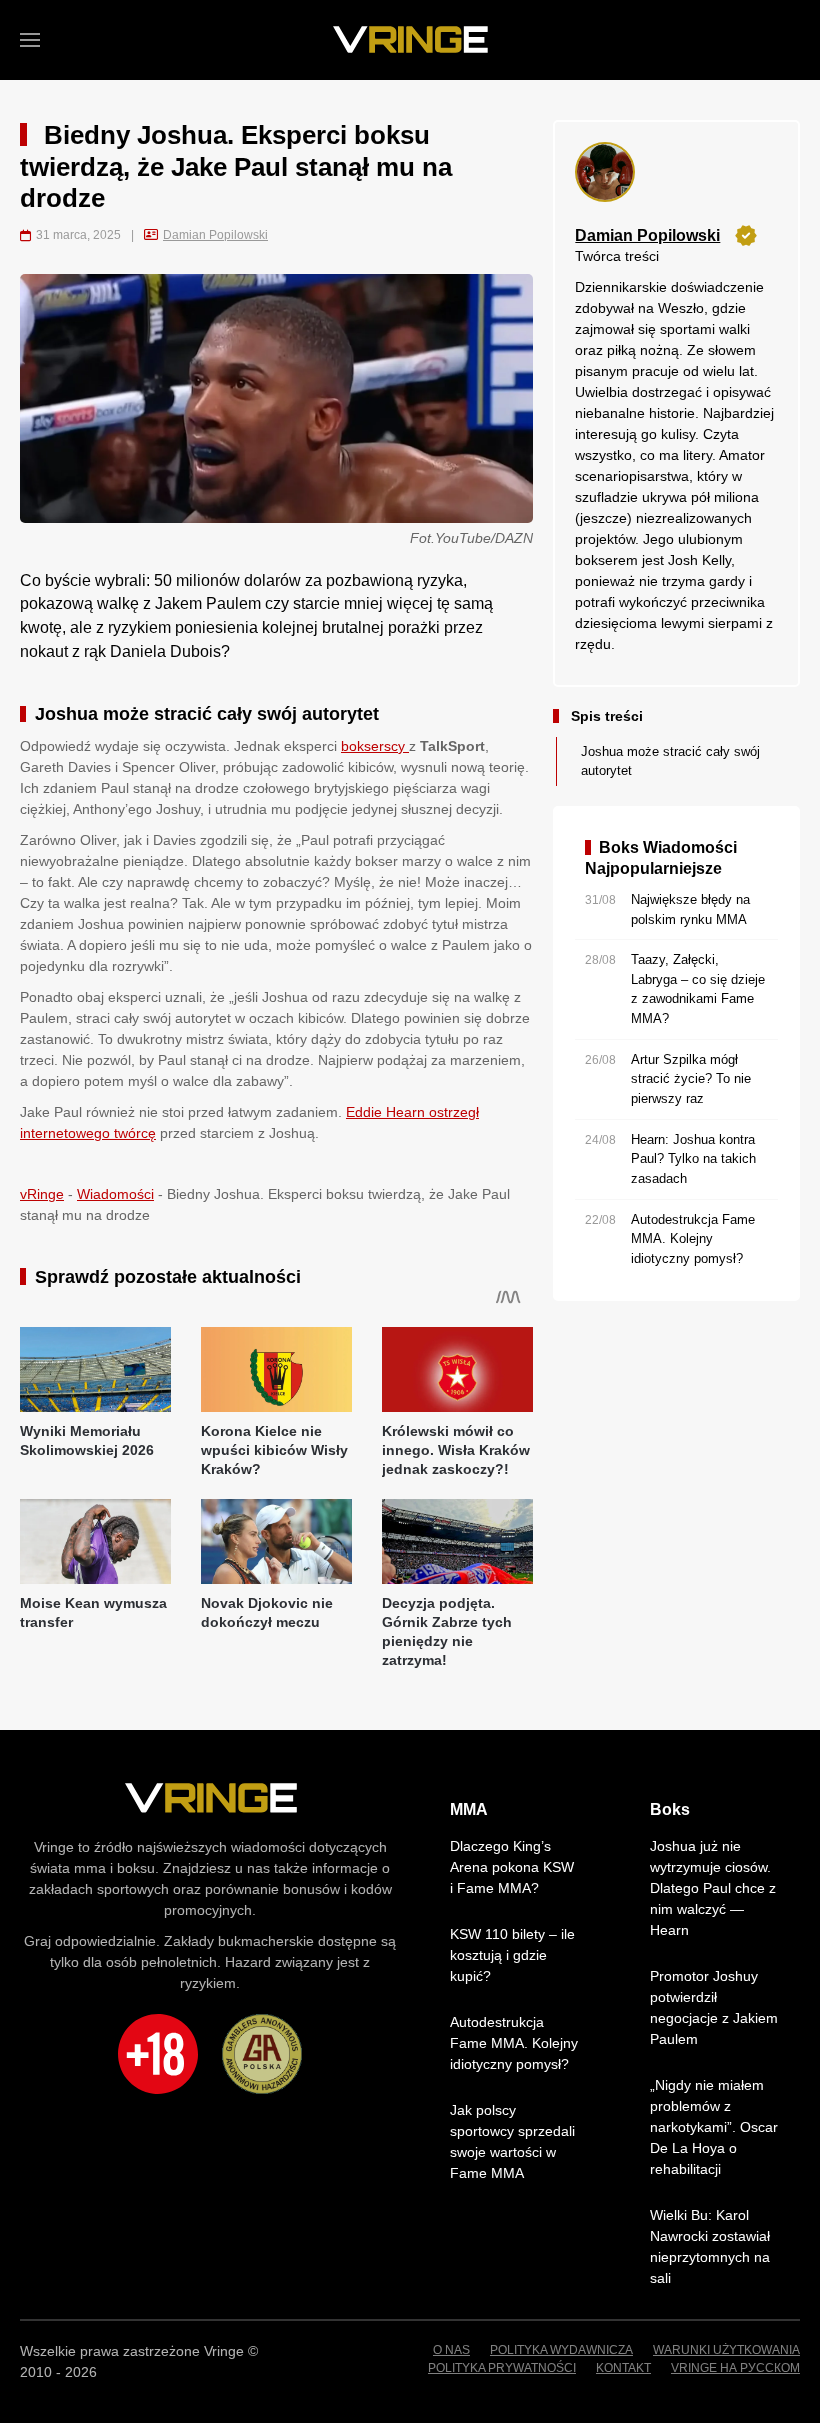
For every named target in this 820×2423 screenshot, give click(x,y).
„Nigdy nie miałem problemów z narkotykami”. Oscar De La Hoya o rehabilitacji (714, 2127)
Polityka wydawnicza (561, 2350)
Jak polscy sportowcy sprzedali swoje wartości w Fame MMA (512, 2141)
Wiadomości (115, 1194)
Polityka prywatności (502, 2368)
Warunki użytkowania (726, 2350)
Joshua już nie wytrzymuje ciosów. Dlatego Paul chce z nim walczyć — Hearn (713, 1888)
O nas (451, 2350)
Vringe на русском (735, 2368)
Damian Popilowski (215, 235)
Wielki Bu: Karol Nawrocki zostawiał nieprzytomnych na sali (710, 2246)
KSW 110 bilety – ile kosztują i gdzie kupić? (512, 1955)
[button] (30, 40)
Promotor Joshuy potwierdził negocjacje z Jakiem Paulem (714, 2007)
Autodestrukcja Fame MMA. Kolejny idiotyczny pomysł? (514, 2043)
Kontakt (623, 2368)
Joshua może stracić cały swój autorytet (670, 761)
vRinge (42, 1194)
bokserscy (375, 746)
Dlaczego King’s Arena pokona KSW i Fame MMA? (512, 1867)
